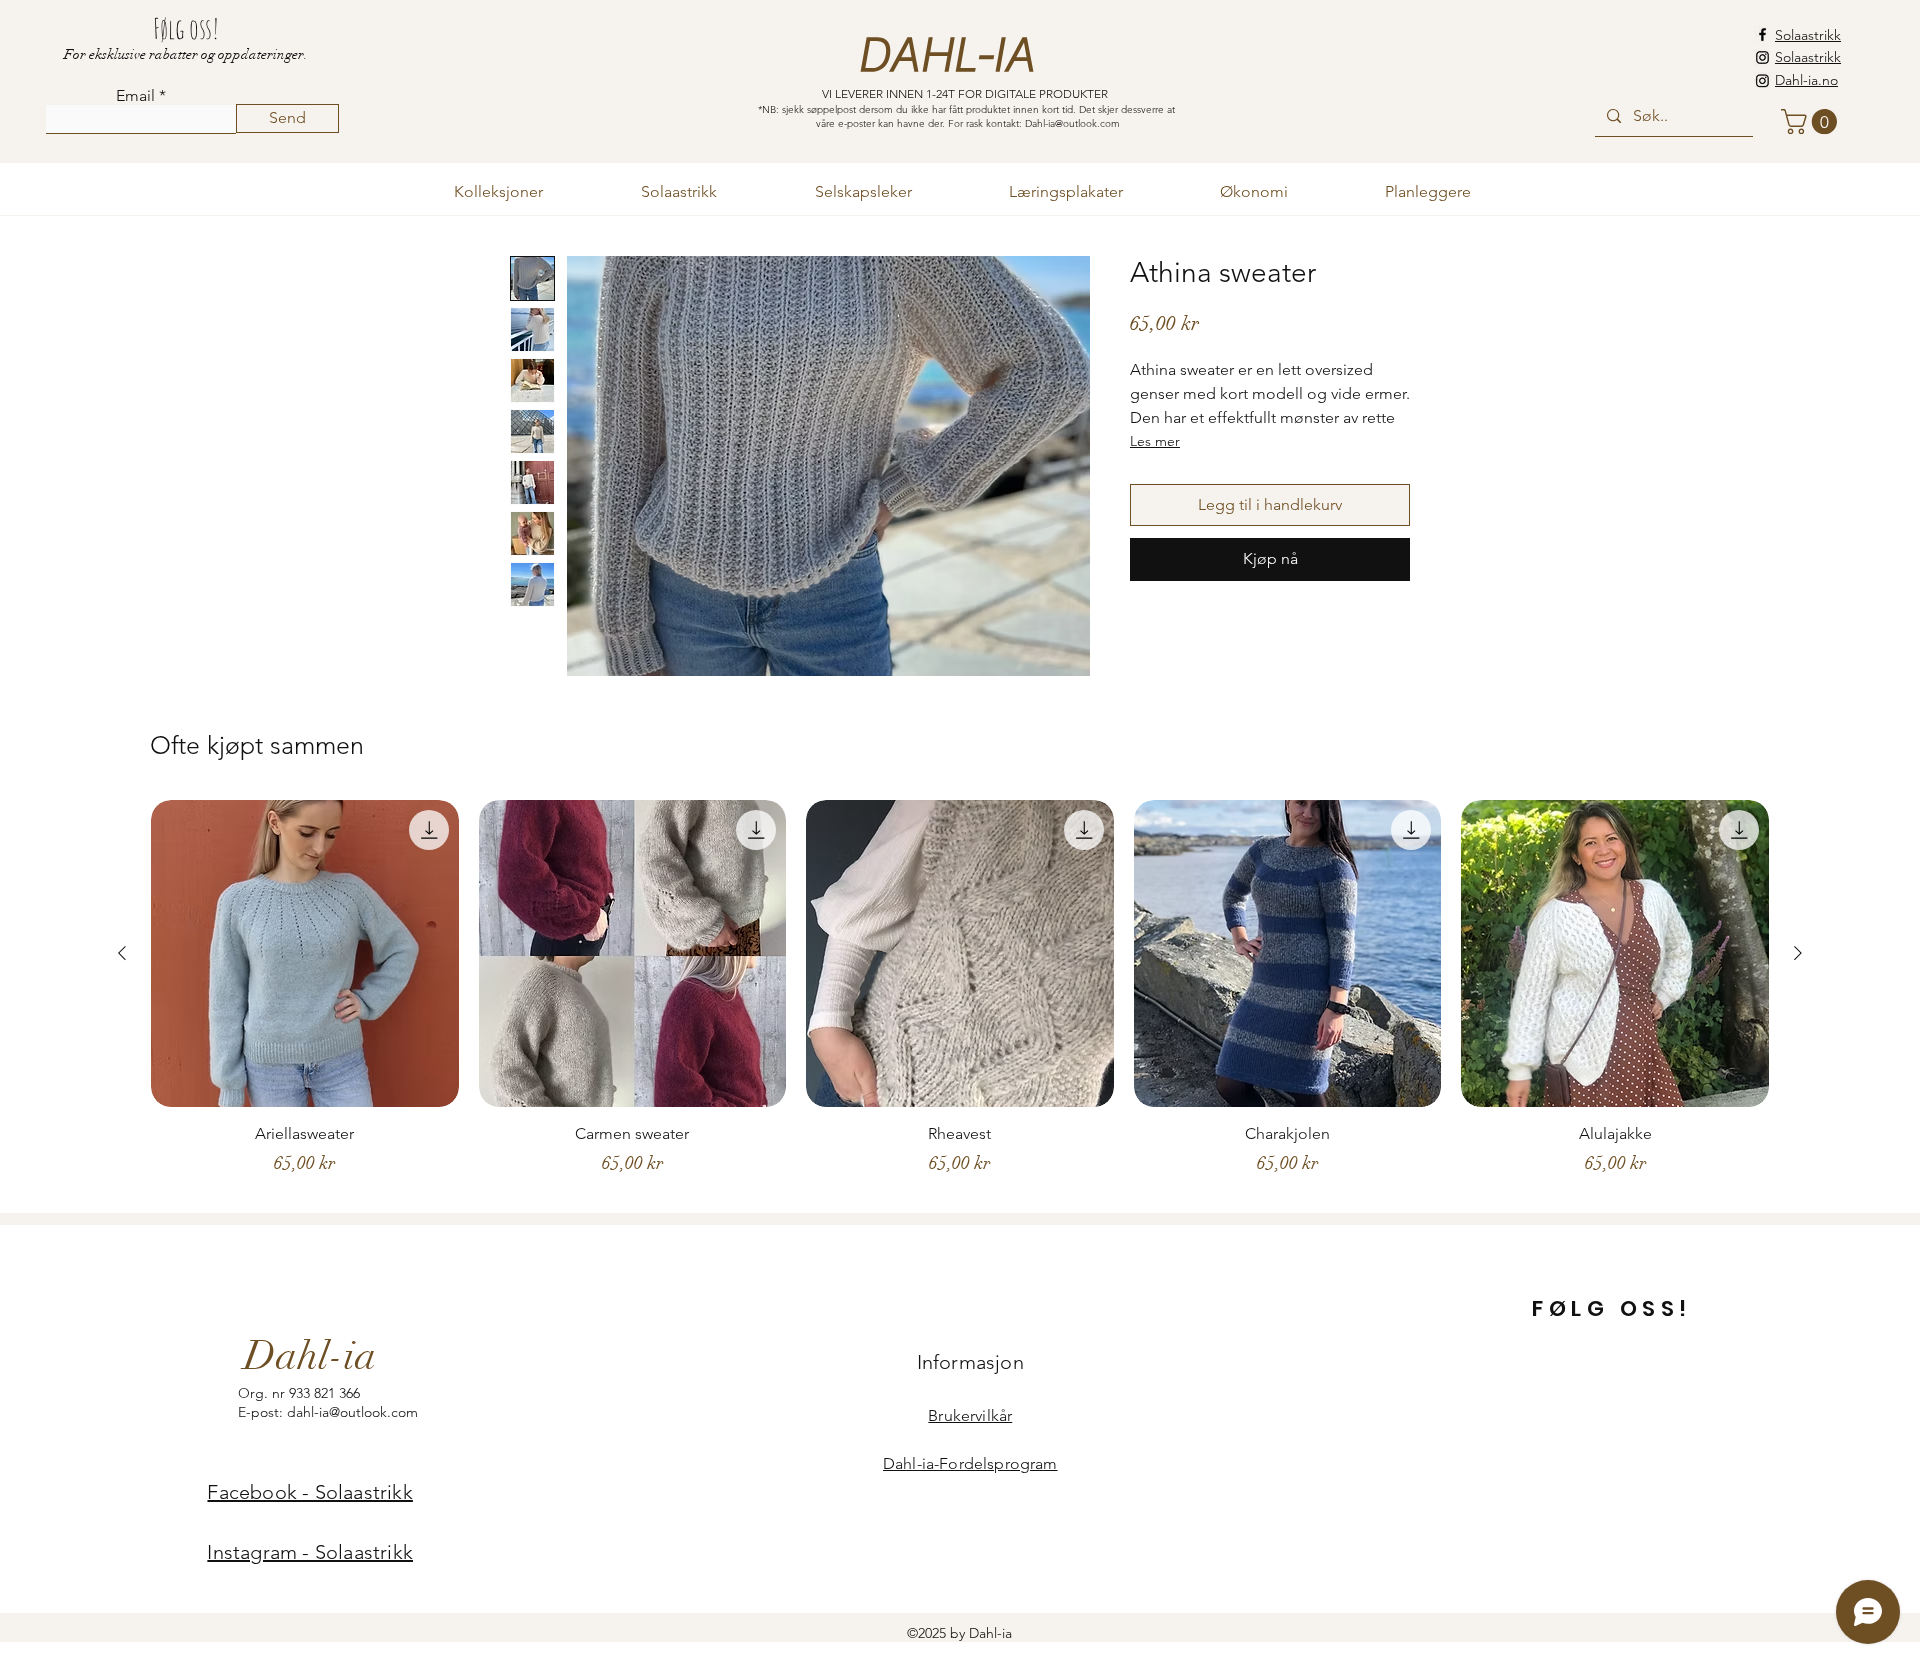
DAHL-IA (945, 55)
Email (135, 96)
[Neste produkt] (1798, 953)
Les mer (1155, 441)
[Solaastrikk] (1762, 57)
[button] (1812, 121)
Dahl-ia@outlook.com (1072, 123)
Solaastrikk (1808, 35)
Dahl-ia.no (1806, 80)
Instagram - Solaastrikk (310, 1552)
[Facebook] (1762, 34)
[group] (960, 997)
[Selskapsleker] (1762, 80)
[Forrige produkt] (122, 953)
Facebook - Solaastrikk (309, 1492)
